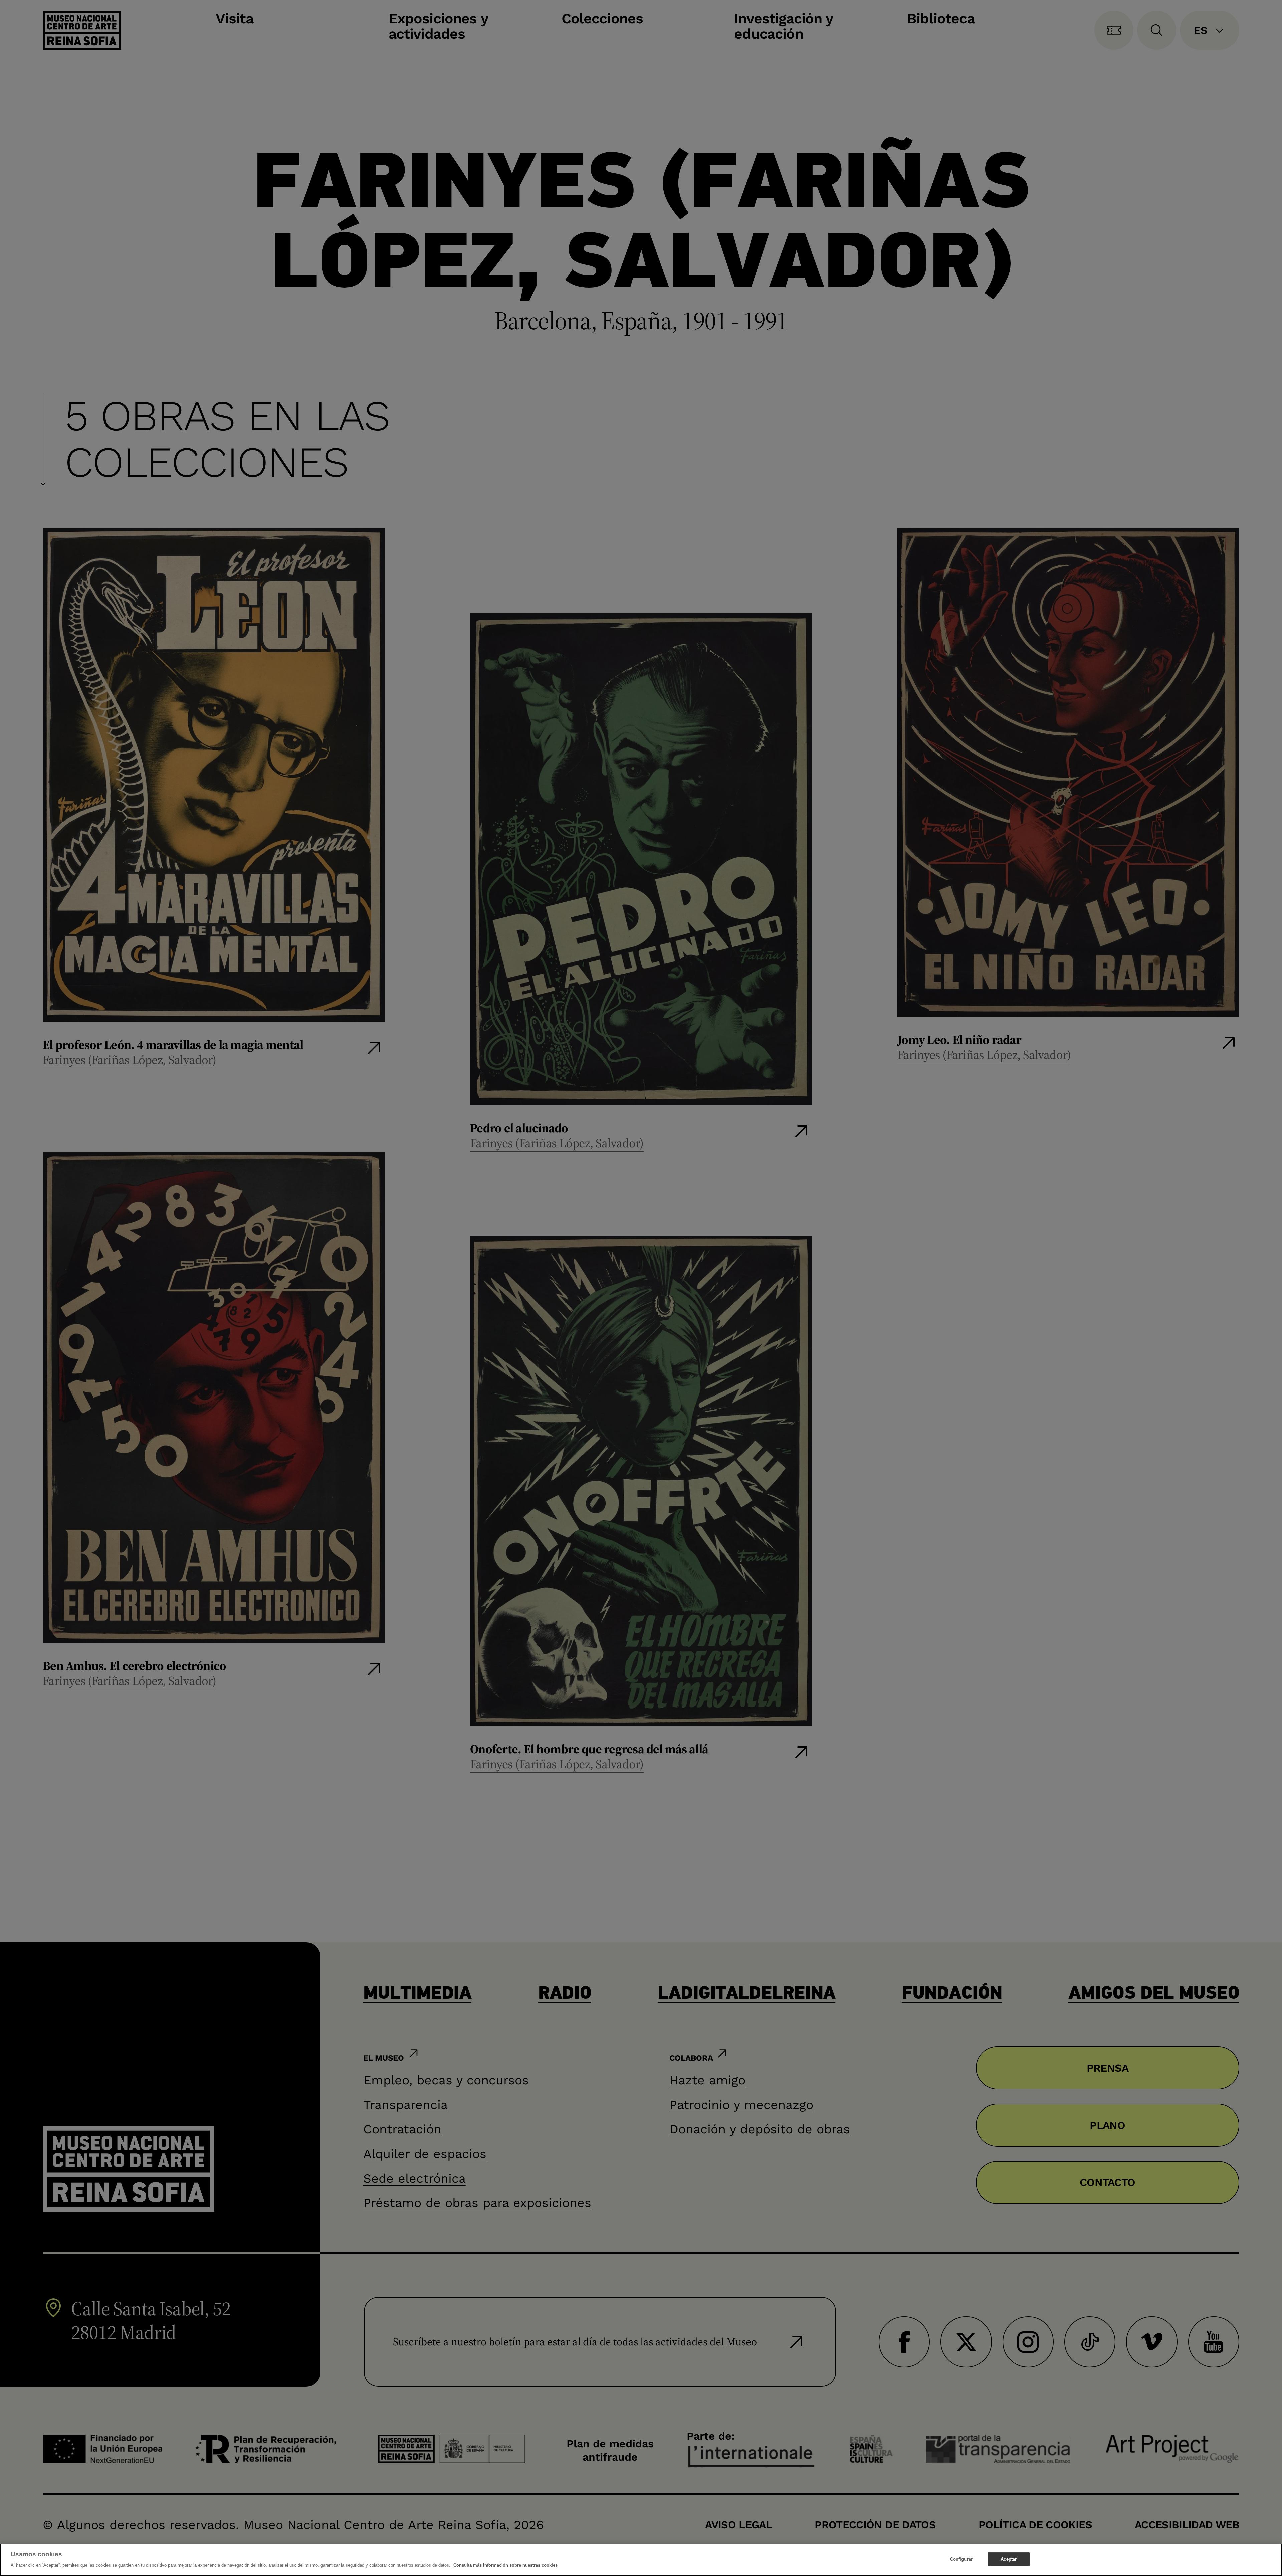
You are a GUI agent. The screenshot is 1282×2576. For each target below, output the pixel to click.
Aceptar (1009, 2559)
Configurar (961, 2559)
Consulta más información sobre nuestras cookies (505, 2565)
